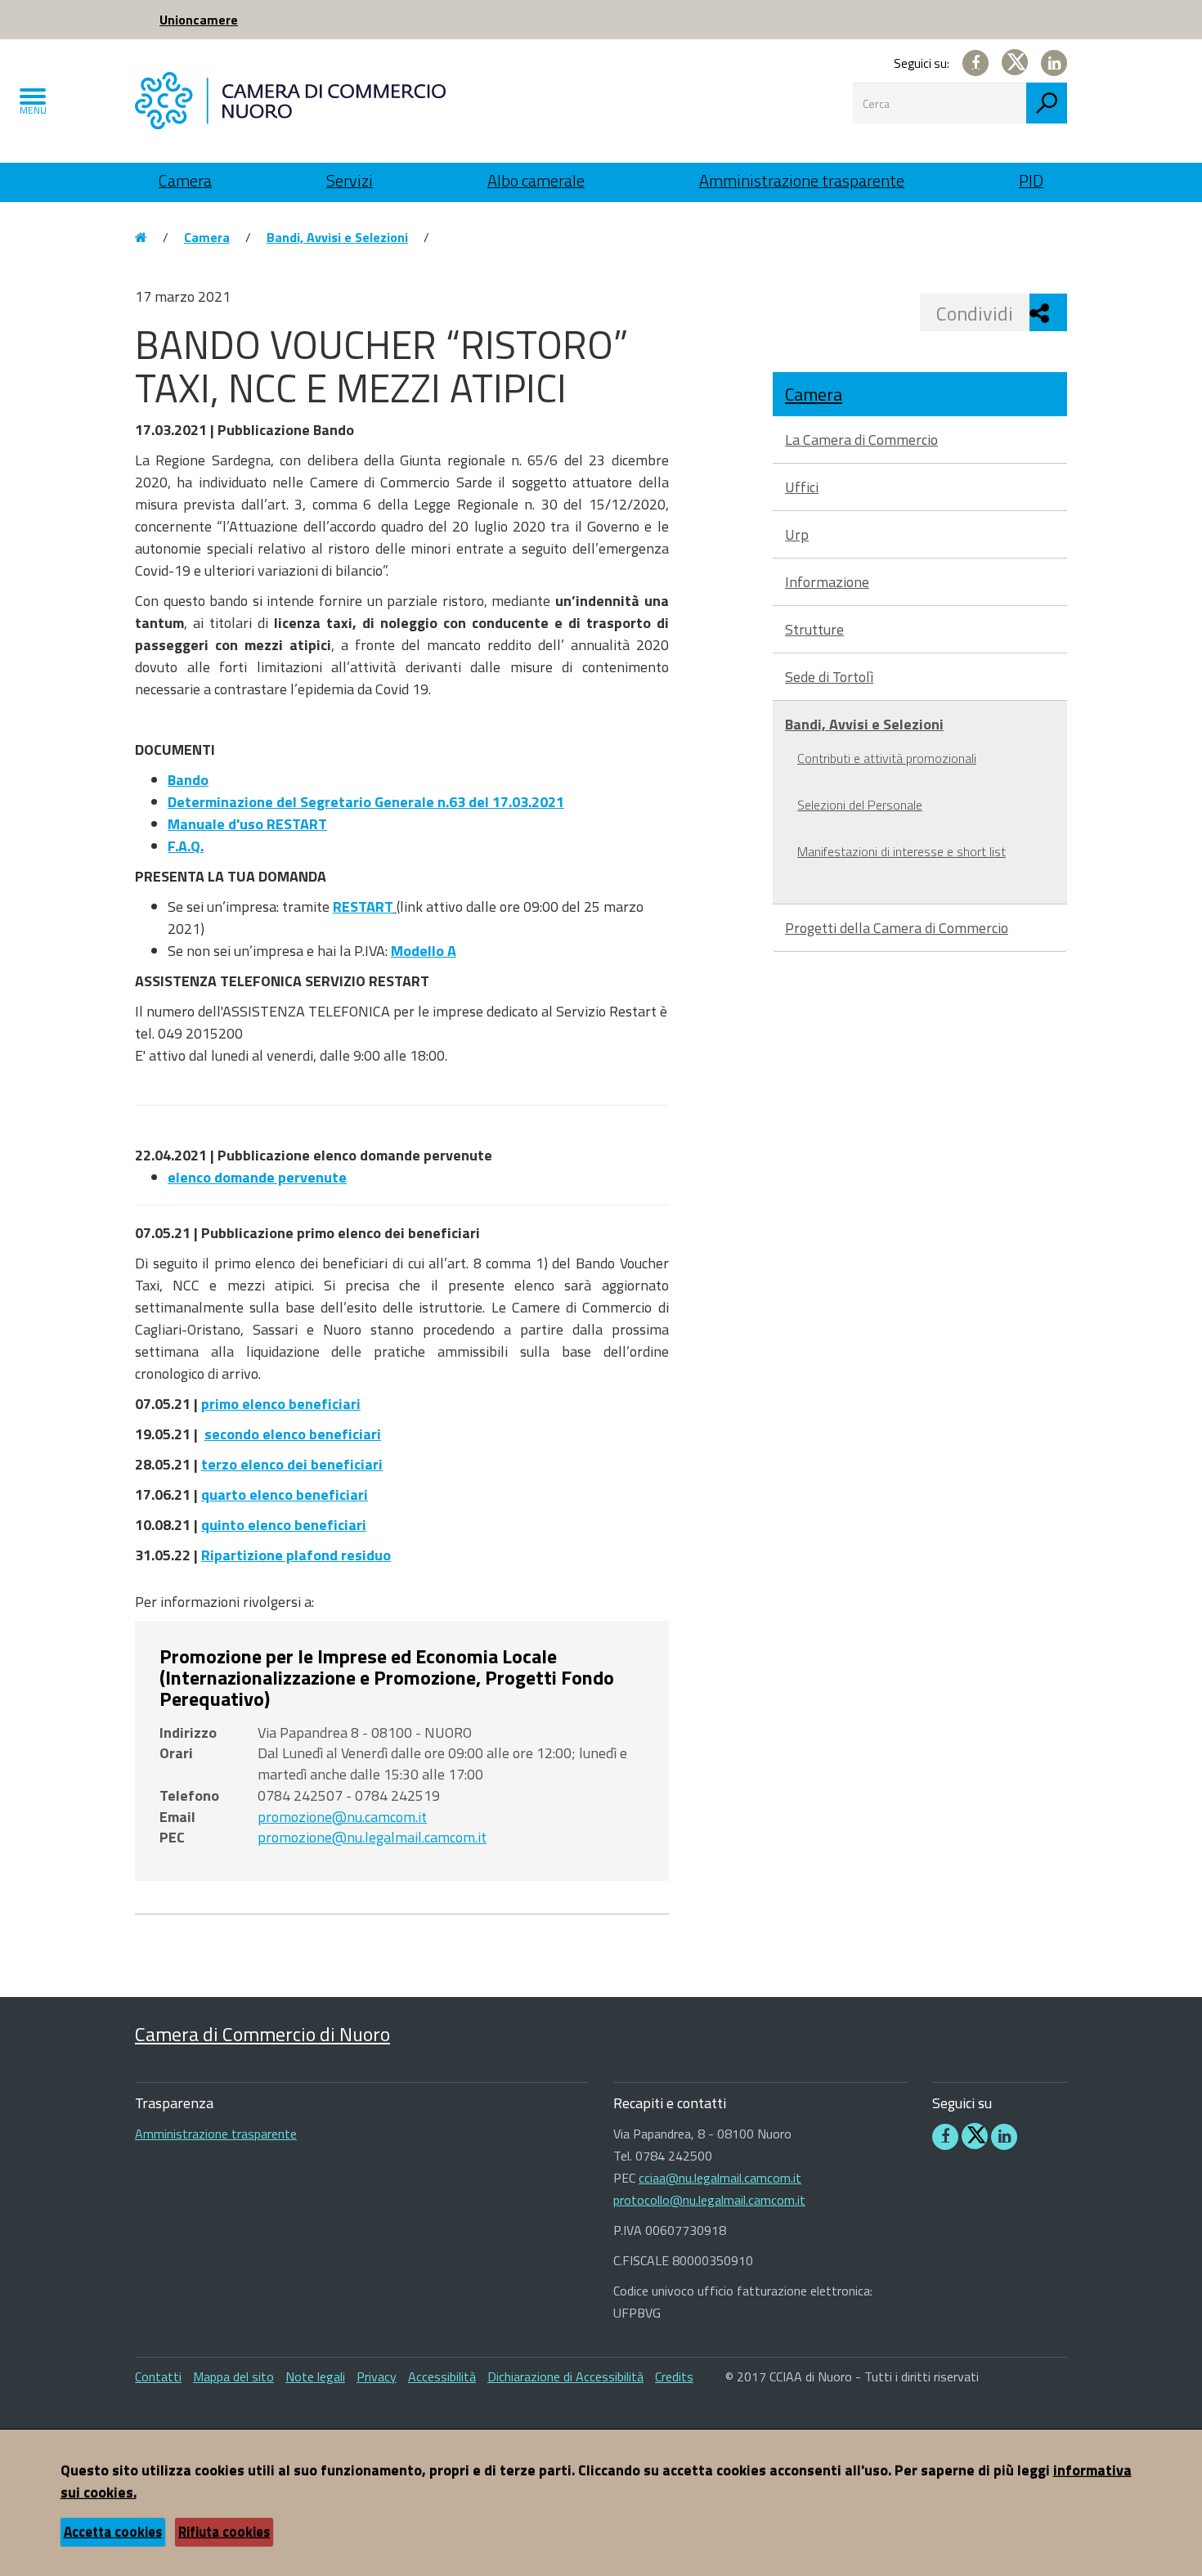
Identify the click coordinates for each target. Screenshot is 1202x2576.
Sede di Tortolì (829, 677)
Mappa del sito (233, 2376)
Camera (185, 180)
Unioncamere (199, 20)
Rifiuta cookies (224, 2532)
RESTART (363, 907)
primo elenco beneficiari (281, 1404)
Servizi (350, 180)
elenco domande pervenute (257, 1177)
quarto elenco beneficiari (285, 1494)
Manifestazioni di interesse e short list (901, 851)
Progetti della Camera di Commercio (897, 928)
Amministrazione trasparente (802, 180)
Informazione (827, 582)
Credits (674, 2376)
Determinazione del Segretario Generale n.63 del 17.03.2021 (366, 802)
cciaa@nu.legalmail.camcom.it (720, 2178)
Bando (188, 780)
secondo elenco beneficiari (293, 1434)
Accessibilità (442, 2376)
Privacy (377, 2376)
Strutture (814, 629)
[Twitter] (1015, 62)
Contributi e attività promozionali (887, 758)
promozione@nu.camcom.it (342, 1817)
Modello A (424, 951)
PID (1031, 180)
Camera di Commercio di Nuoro (262, 2034)
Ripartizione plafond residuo (296, 1555)
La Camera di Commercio (861, 440)
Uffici (802, 487)
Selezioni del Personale (860, 805)
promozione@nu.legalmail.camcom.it (372, 1837)
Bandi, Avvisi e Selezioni (337, 237)
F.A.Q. (186, 846)
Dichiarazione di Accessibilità (565, 2376)
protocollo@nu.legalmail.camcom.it (709, 2200)
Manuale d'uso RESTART (247, 824)
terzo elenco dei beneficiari (292, 1464)
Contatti (158, 2376)
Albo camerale (536, 180)
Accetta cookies (113, 2532)
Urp (797, 534)
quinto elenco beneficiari (284, 1525)
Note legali (315, 2376)
